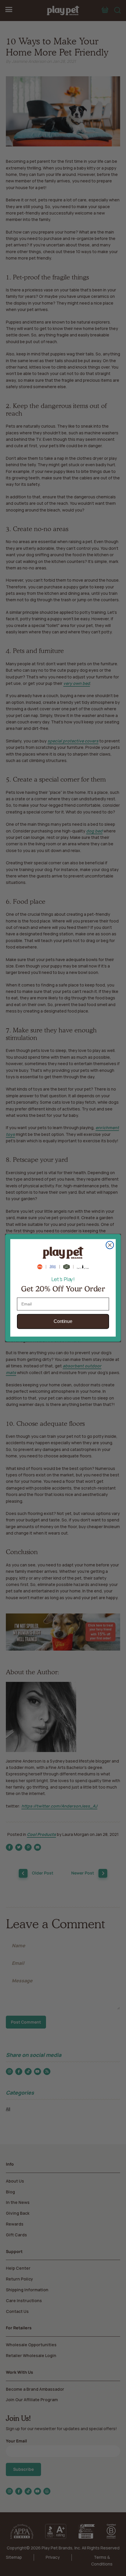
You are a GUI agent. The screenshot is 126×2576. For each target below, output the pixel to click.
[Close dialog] (110, 1245)
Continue (63, 1322)
